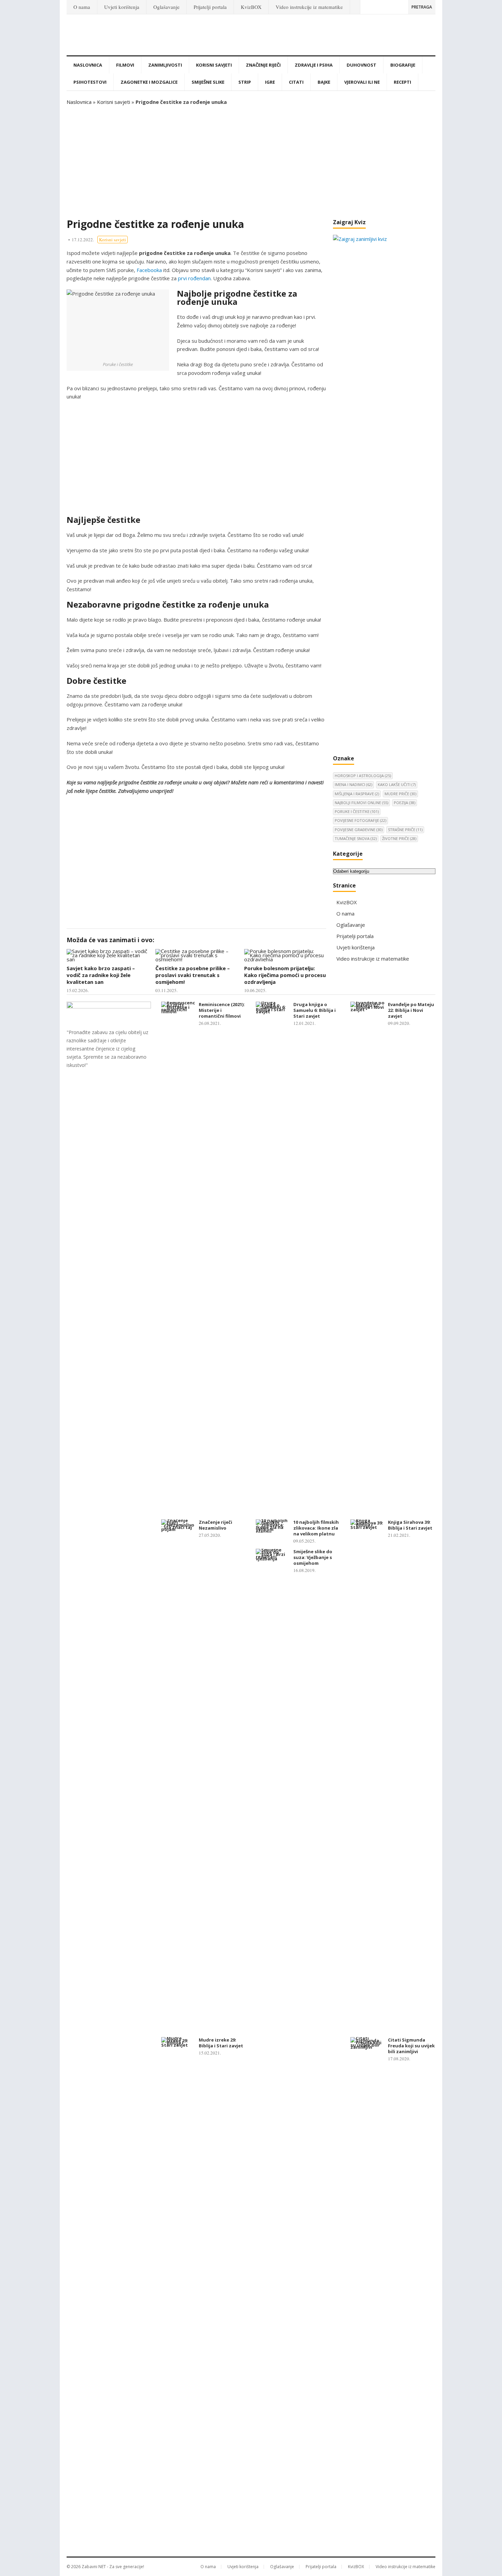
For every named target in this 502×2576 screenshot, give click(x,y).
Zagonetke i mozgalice (149, 82)
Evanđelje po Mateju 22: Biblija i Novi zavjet (411, 1010)
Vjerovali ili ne (362, 82)
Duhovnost (361, 65)
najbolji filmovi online (361, 803)
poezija (405, 803)
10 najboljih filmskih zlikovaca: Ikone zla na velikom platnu (316, 1528)
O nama (82, 7)
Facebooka (149, 270)
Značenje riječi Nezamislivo (215, 1525)
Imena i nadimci (353, 784)
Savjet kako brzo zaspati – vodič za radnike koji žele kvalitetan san (101, 975)
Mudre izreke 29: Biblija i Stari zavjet (221, 2043)
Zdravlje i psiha (314, 65)
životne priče (399, 838)
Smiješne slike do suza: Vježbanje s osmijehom (313, 1557)
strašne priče (405, 830)
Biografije (403, 65)
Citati (296, 82)
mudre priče (400, 794)
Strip (245, 82)
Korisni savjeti (214, 65)
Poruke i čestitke (357, 811)
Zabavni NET (94, 2567)
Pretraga (422, 7)
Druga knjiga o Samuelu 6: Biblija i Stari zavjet (315, 1010)
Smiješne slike (208, 82)
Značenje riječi (263, 65)
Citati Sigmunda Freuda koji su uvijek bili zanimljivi (411, 2046)
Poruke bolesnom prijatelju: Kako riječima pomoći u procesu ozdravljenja (285, 975)
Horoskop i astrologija (363, 776)
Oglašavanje (166, 7)
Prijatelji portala (210, 7)
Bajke (324, 82)
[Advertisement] (251, 162)
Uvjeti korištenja (122, 7)
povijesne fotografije (360, 820)
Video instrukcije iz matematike (309, 7)
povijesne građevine (359, 830)
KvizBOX (251, 7)
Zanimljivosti (165, 65)
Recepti (402, 82)
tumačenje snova (356, 838)
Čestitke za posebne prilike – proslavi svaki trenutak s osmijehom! (193, 975)
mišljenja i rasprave (357, 794)
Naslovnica (88, 65)
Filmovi (125, 65)
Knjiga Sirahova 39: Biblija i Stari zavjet (410, 1525)
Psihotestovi (90, 82)
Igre (270, 82)
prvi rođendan (194, 278)
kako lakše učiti (397, 784)
